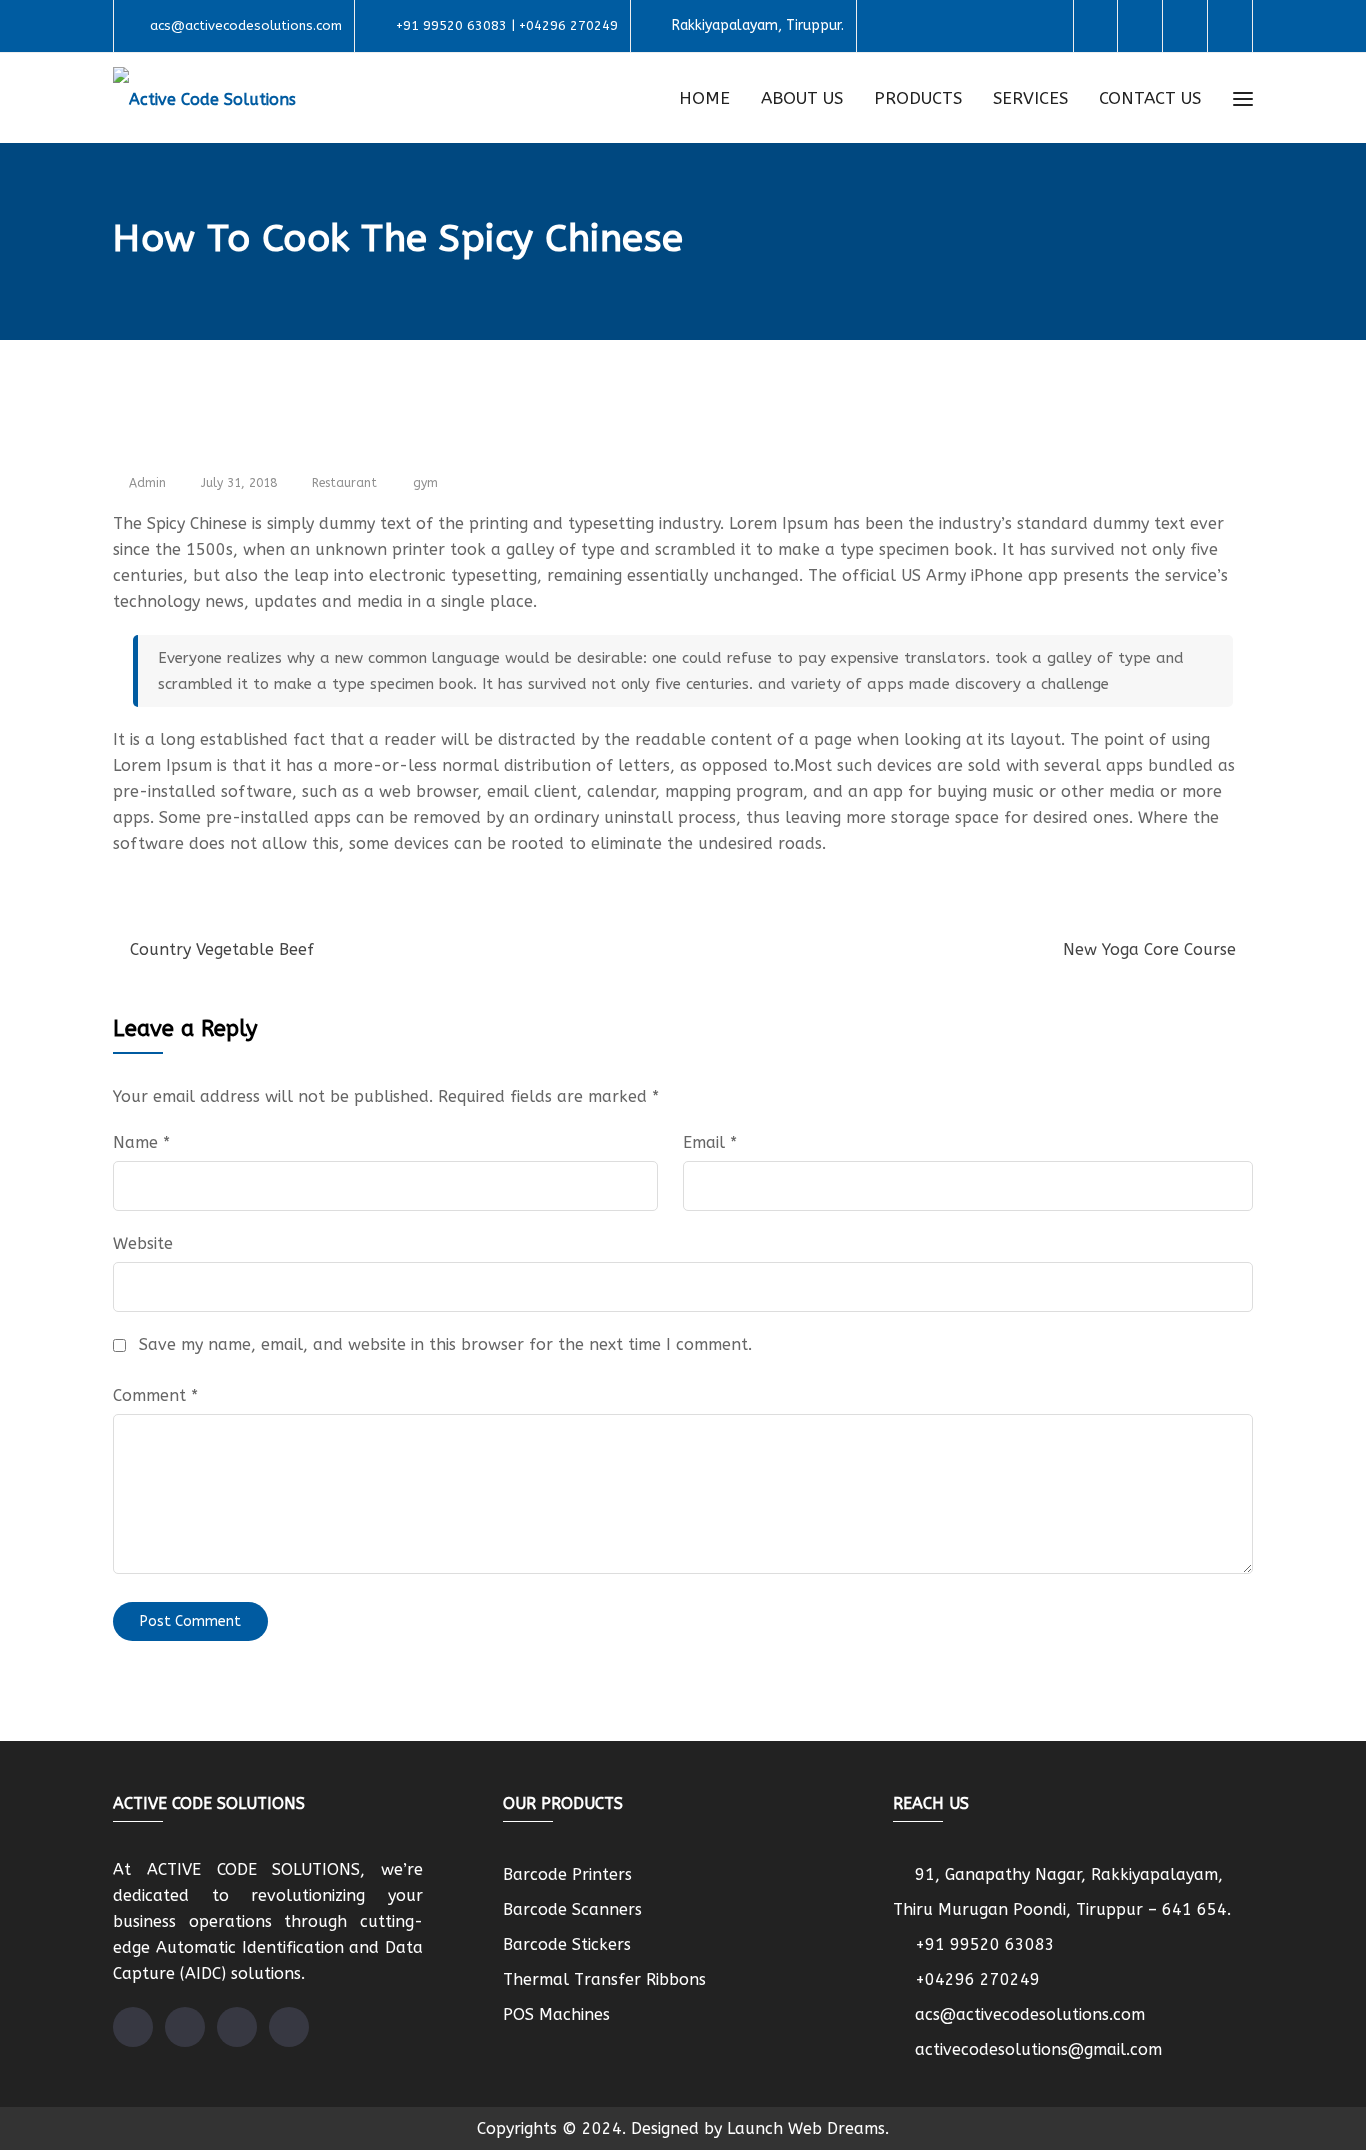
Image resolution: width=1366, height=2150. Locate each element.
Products (918, 98)
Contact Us (1150, 98)
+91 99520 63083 (985, 1944)
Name (141, 1142)
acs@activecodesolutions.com (246, 25)
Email (710, 1142)
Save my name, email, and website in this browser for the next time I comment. (445, 1344)
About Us (802, 98)
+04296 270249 (977, 1979)
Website (143, 1243)
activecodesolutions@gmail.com (1038, 2049)
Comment (155, 1395)
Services (1030, 98)
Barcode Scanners (572, 1909)
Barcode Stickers (567, 1944)
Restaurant (344, 483)
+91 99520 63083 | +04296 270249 (507, 25)
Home (704, 98)
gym (425, 483)
